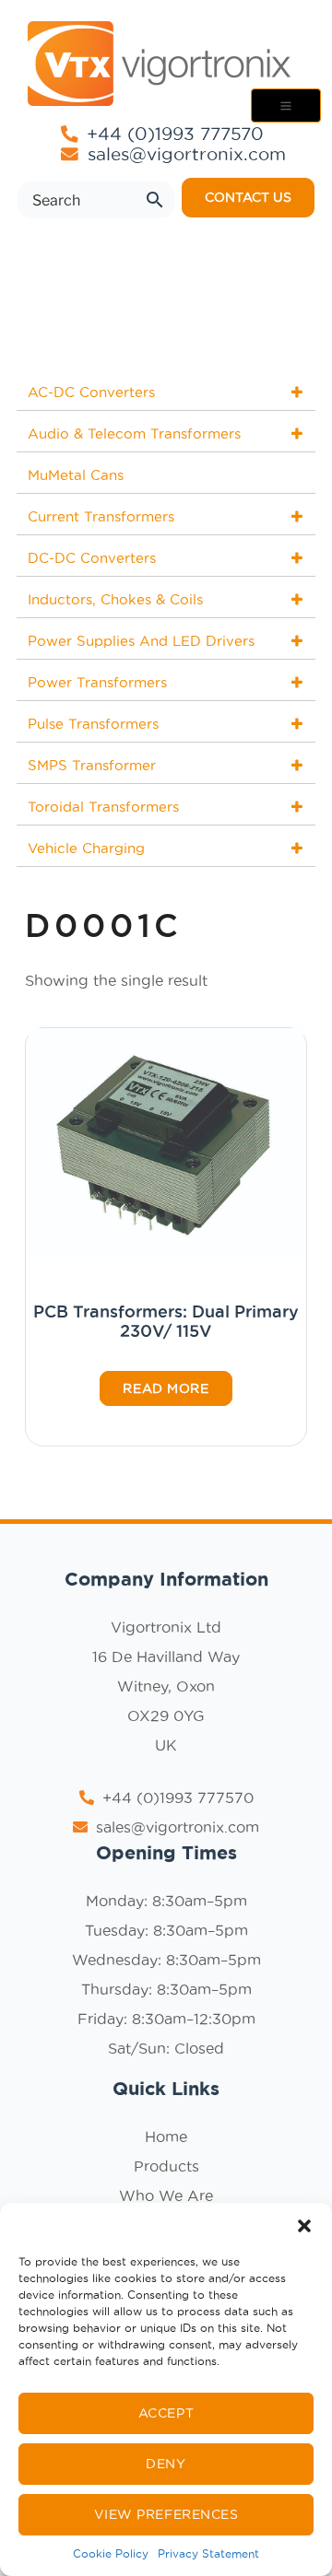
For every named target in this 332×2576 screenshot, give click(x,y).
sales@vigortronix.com (187, 155)
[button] (304, 2226)
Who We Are (166, 2195)
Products (166, 2166)
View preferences (166, 2514)
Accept (166, 2413)
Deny (166, 2464)
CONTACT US (248, 197)
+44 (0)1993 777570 (172, 134)
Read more (166, 1388)
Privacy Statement (208, 2553)
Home (166, 2137)
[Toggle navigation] (286, 105)
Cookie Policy (111, 2553)
